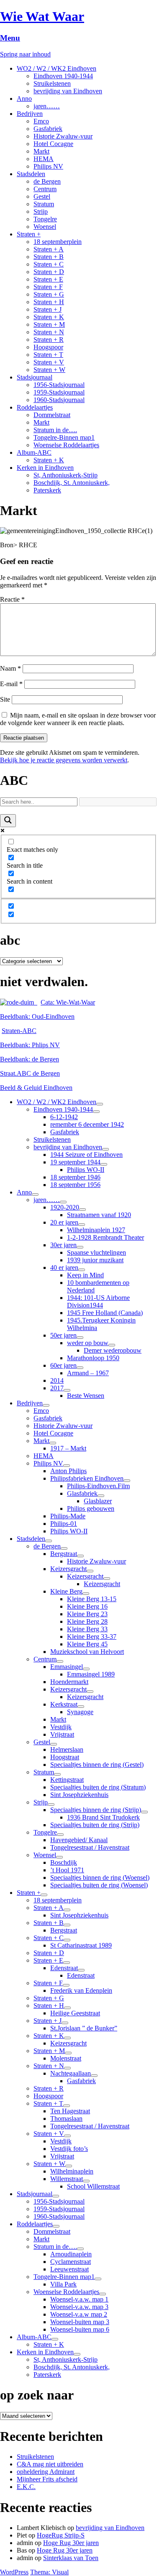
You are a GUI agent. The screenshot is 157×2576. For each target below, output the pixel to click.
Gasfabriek (48, 129)
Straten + (29, 234)
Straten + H (49, 302)
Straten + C (49, 264)
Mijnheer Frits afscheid (47, 2479)
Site (5, 699)
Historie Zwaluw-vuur (63, 136)
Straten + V (49, 362)
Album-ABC (34, 452)
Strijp (41, 211)
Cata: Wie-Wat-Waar (68, 1002)
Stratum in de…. (55, 430)
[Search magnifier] (8, 821)
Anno (24, 99)
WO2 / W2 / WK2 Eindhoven (57, 68)
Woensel (45, 227)
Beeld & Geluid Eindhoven (36, 1088)
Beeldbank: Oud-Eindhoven (37, 1016)
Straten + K (49, 317)
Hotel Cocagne (53, 144)
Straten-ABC (19, 1031)
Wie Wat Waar (42, 16)
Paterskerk (47, 490)
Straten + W (49, 370)
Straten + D (49, 272)
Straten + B (49, 257)
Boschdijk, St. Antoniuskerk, (72, 483)
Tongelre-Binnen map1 (64, 437)
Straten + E (48, 279)
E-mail (11, 684)
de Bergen (47, 181)
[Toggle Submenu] (100, 1104)
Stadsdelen (31, 174)
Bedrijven (30, 114)
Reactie (12, 599)
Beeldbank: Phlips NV (30, 1045)
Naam (10, 668)
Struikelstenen (52, 83)
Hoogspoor (48, 347)
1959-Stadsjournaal (59, 392)
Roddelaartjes (35, 407)
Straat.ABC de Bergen (30, 1073)
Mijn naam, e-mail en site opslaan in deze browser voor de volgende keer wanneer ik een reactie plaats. (78, 719)
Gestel (42, 196)
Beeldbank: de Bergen (30, 1059)
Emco (41, 121)
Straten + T (48, 355)
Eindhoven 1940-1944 (63, 76)
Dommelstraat (52, 415)
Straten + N (49, 332)
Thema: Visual (49, 2572)
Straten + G (49, 294)
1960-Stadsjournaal (59, 400)
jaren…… (47, 106)
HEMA (44, 159)
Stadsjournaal (35, 377)
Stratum (44, 204)
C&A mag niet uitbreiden (50, 2464)
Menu (10, 38)
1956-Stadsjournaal (59, 385)
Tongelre (45, 219)
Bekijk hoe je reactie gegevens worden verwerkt (64, 760)
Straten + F (48, 287)
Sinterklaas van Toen (71, 2558)
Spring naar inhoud (25, 54)
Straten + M (49, 324)
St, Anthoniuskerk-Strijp (66, 475)
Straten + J (48, 309)
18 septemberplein (58, 242)
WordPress (14, 2572)
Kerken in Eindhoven (45, 468)
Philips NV (48, 166)
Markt (41, 151)
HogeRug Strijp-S (61, 2535)
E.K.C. (26, 2487)
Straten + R (49, 340)
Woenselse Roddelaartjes (66, 445)
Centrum (45, 189)
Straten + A (49, 249)
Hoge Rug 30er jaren (71, 2543)
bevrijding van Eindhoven (68, 91)
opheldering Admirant (46, 2472)
